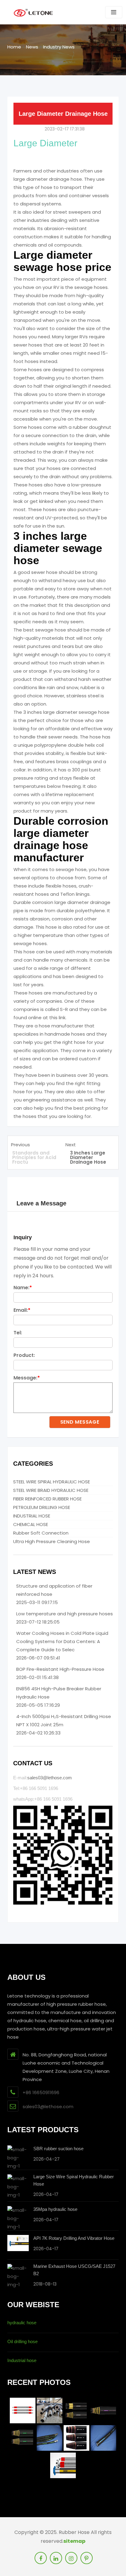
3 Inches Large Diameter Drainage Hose (88, 1157)
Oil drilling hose (22, 2341)
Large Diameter (45, 143)
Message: (27, 1378)
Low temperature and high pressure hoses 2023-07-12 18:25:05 (65, 1618)
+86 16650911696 (41, 2092)
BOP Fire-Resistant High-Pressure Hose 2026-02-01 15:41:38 (60, 1673)
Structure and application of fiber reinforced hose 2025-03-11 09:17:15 (54, 1594)
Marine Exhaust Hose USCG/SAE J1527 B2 (74, 2270)
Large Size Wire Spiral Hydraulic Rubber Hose (74, 2180)
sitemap (74, 2541)
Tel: (18, 1333)
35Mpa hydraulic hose (55, 2209)
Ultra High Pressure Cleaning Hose (52, 1541)
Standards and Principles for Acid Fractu (34, 1157)
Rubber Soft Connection (41, 1533)
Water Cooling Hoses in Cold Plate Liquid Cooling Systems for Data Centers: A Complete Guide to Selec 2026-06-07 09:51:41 (62, 1646)
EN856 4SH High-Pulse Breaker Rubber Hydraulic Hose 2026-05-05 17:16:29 (59, 1697)
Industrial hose (22, 2360)
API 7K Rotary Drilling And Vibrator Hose (74, 2238)
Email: (22, 1310)
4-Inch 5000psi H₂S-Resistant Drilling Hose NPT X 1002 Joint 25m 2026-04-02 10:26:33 (64, 1725)
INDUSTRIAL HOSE (32, 1516)
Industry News (59, 47)
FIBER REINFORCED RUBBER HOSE (47, 1499)
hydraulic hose (22, 2323)
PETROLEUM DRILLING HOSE (42, 1507)
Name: (23, 1288)
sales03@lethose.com (50, 1778)
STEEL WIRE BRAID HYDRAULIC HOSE (51, 1490)
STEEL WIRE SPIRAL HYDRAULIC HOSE (52, 1482)
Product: (24, 1355)
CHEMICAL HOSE (31, 1524)
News (32, 47)
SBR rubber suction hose (58, 2149)
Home (14, 47)
